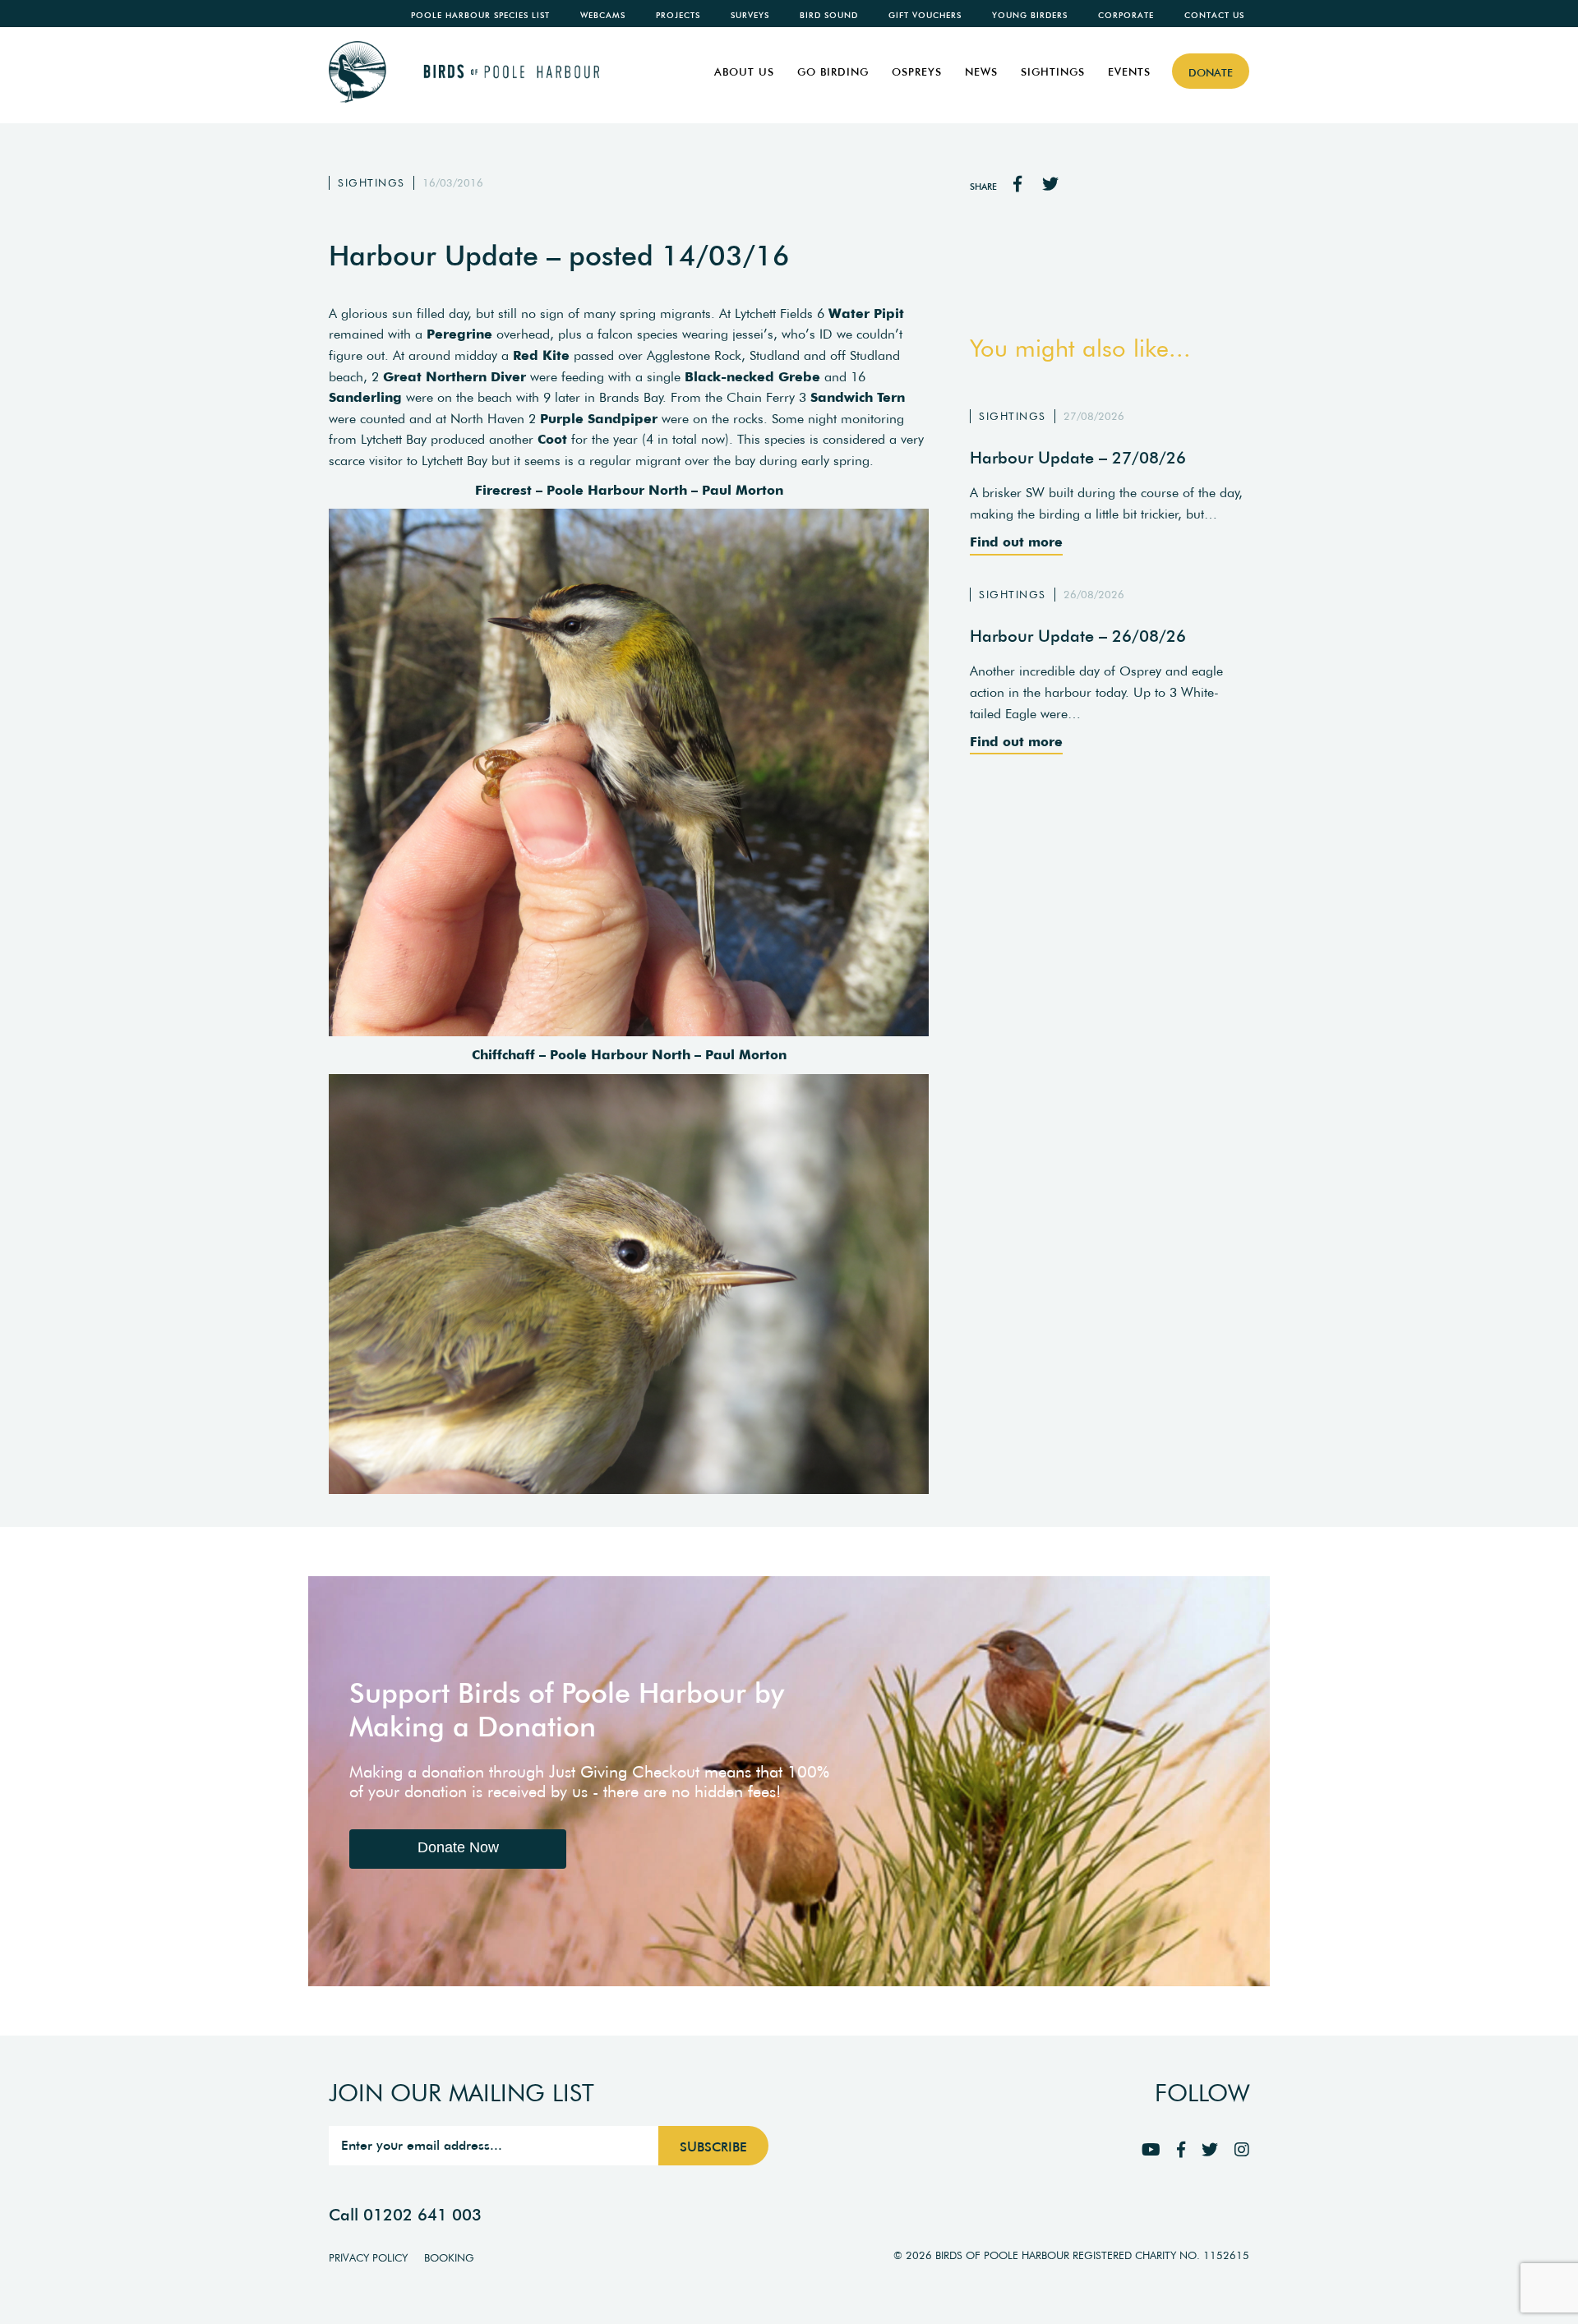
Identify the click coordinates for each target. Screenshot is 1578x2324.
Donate (1211, 73)
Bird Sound (829, 15)
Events (1129, 72)
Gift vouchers (925, 15)
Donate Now (458, 1847)
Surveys (750, 15)
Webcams (603, 15)
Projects (678, 15)
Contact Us (1214, 15)
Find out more (1016, 542)
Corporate (1126, 15)
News (981, 72)
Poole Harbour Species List (480, 15)
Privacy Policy (368, 2258)
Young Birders (1030, 15)
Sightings (1053, 72)
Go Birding (833, 72)
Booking (449, 2258)
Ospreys (917, 72)
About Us (744, 72)
